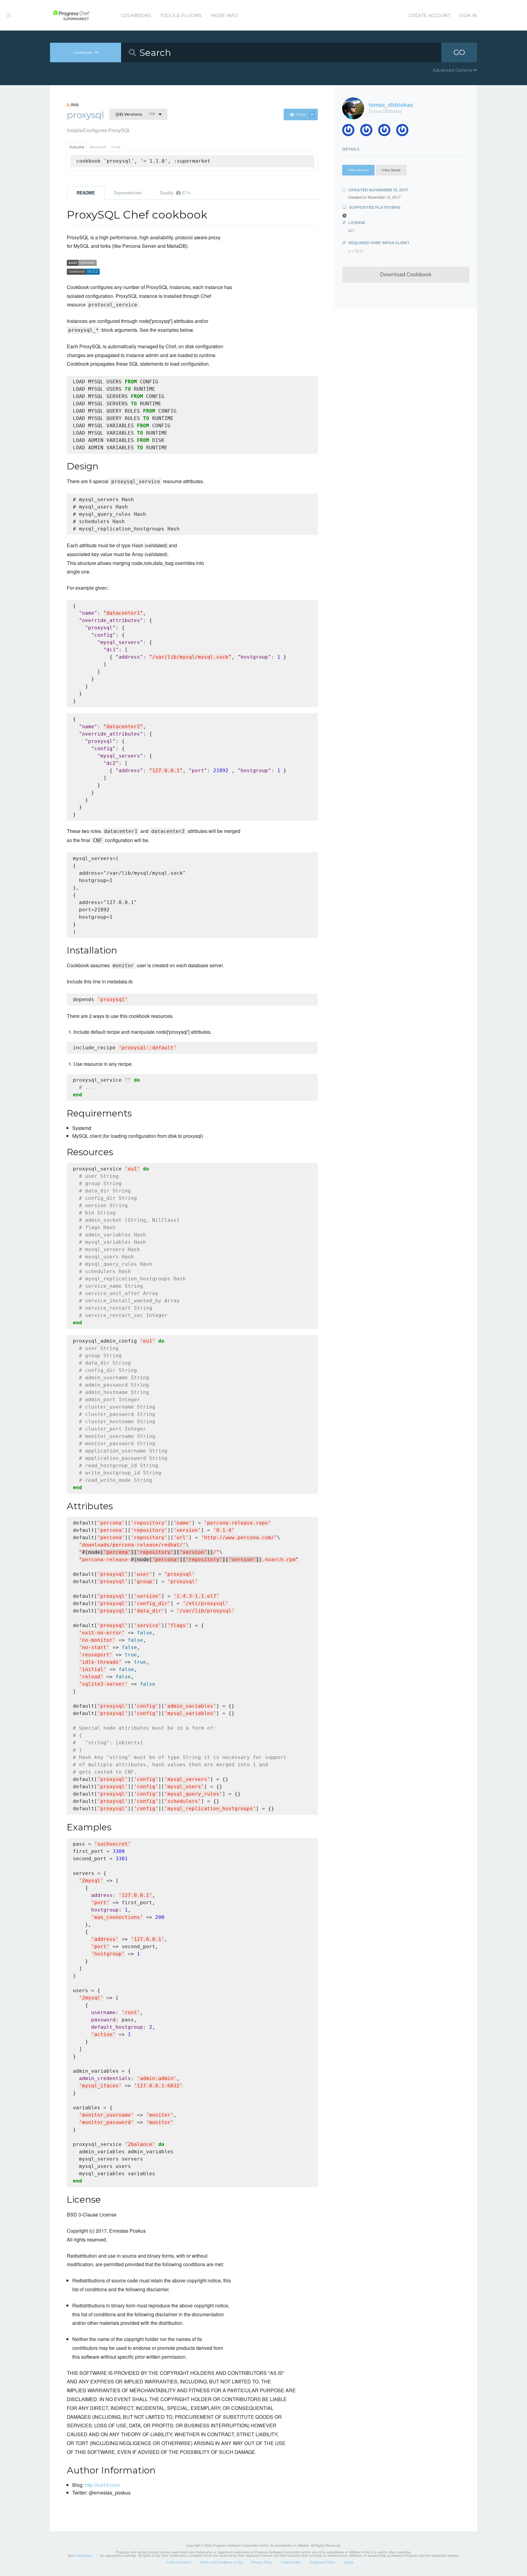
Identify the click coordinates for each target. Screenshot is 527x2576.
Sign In (468, 16)
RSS (74, 105)
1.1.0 (135, 114)
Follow (304, 114)
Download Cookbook (406, 275)
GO (459, 52)
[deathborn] (351, 132)
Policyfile (77, 147)
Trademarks (83, 2555)
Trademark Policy (323, 2562)
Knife (116, 147)
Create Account (429, 16)
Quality (175, 193)
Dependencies (128, 193)
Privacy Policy (262, 2562)
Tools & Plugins (181, 16)
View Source (358, 170)
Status (349, 2562)
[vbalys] (405, 132)
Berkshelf (98, 147)
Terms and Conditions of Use (221, 2562)
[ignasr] (369, 132)
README (86, 193)
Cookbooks (136, 16)
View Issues (391, 170)
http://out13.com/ (102, 2485)
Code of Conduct (179, 2562)
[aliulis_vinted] (387, 132)
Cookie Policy (291, 2562)
